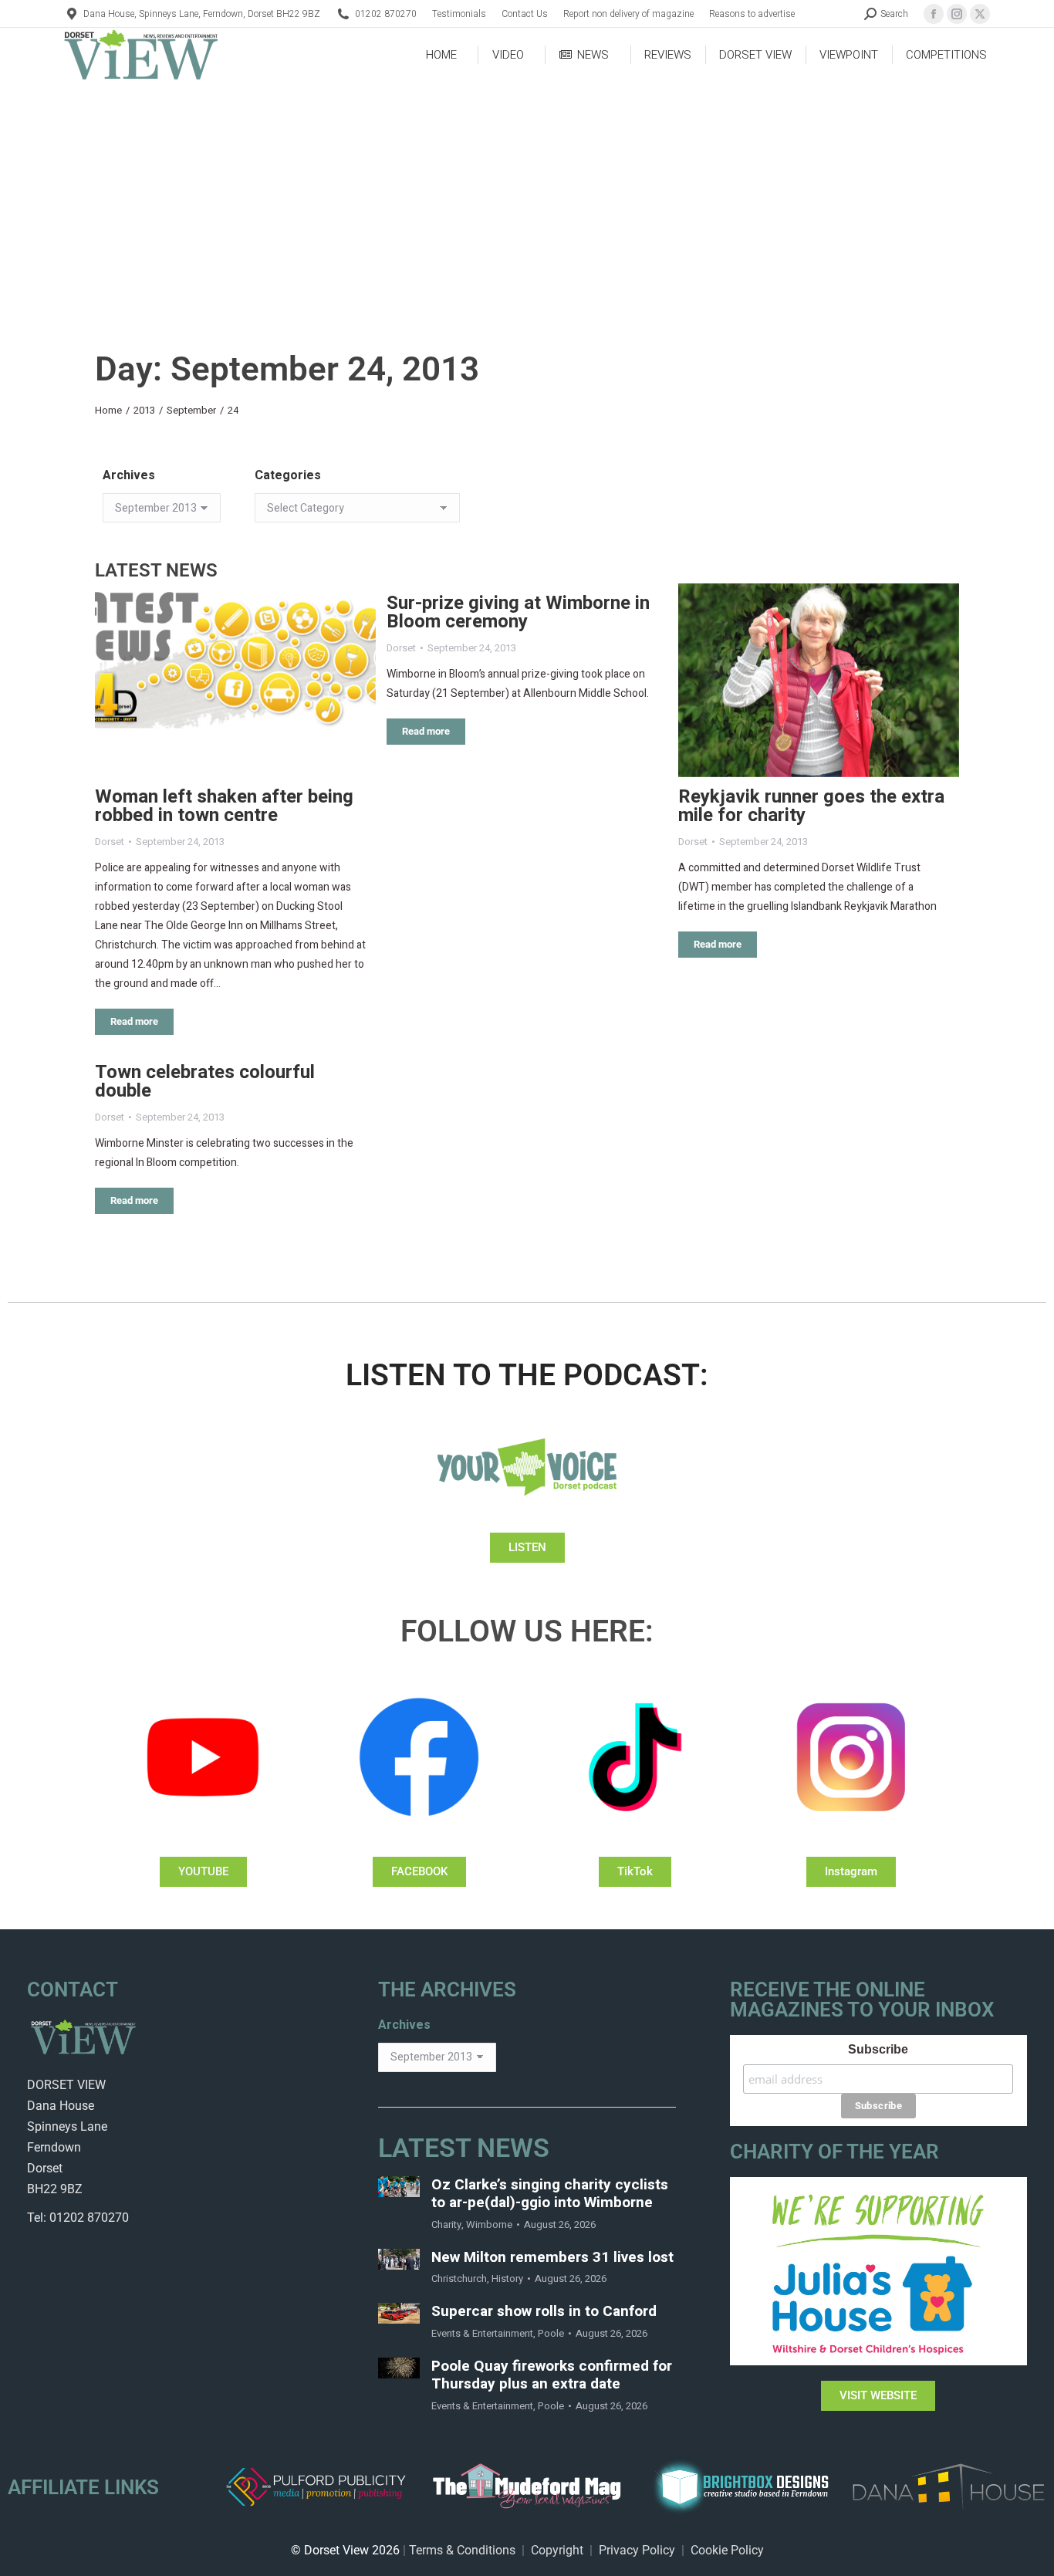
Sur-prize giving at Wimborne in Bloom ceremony (518, 612)
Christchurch (459, 2279)
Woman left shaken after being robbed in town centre (224, 806)
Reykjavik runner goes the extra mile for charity (811, 806)
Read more (134, 1021)
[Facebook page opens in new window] (934, 14)
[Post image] (235, 680)
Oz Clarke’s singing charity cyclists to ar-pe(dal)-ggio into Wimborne (550, 2194)
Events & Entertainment (482, 2333)
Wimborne (489, 2224)
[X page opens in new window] (980, 14)
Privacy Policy (637, 2550)
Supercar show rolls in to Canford (544, 2312)
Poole (551, 2333)
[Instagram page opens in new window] (957, 14)
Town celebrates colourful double (205, 1082)
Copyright (557, 2550)
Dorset (110, 842)
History (507, 2279)
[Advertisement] (527, 198)
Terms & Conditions (462, 2550)
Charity (446, 2224)
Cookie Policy (727, 2550)
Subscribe (878, 2049)
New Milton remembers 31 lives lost (552, 2258)
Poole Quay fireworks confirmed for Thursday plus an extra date (552, 2375)
